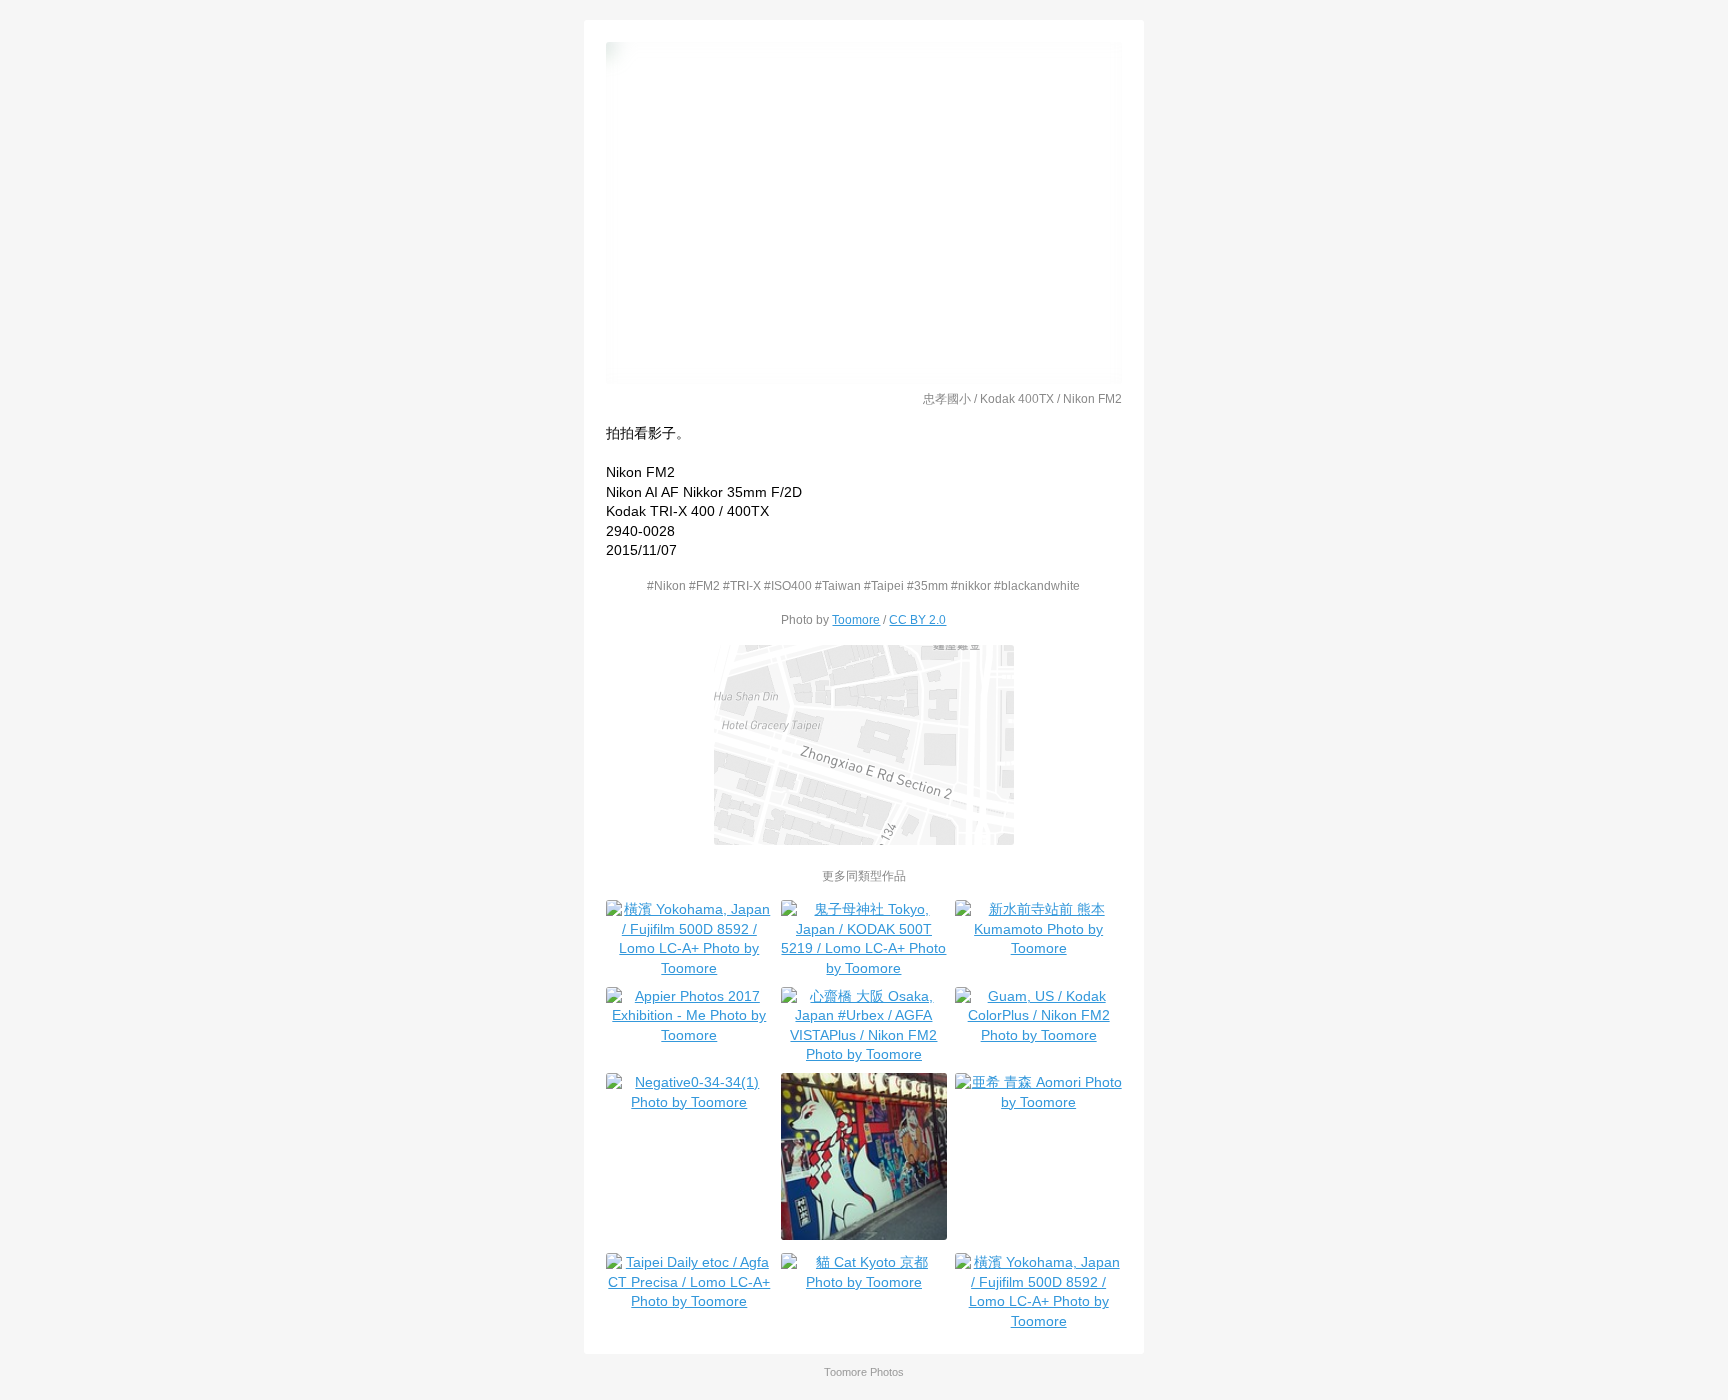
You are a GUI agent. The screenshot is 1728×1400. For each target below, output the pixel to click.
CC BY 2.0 (917, 619)
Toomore (856, 619)
